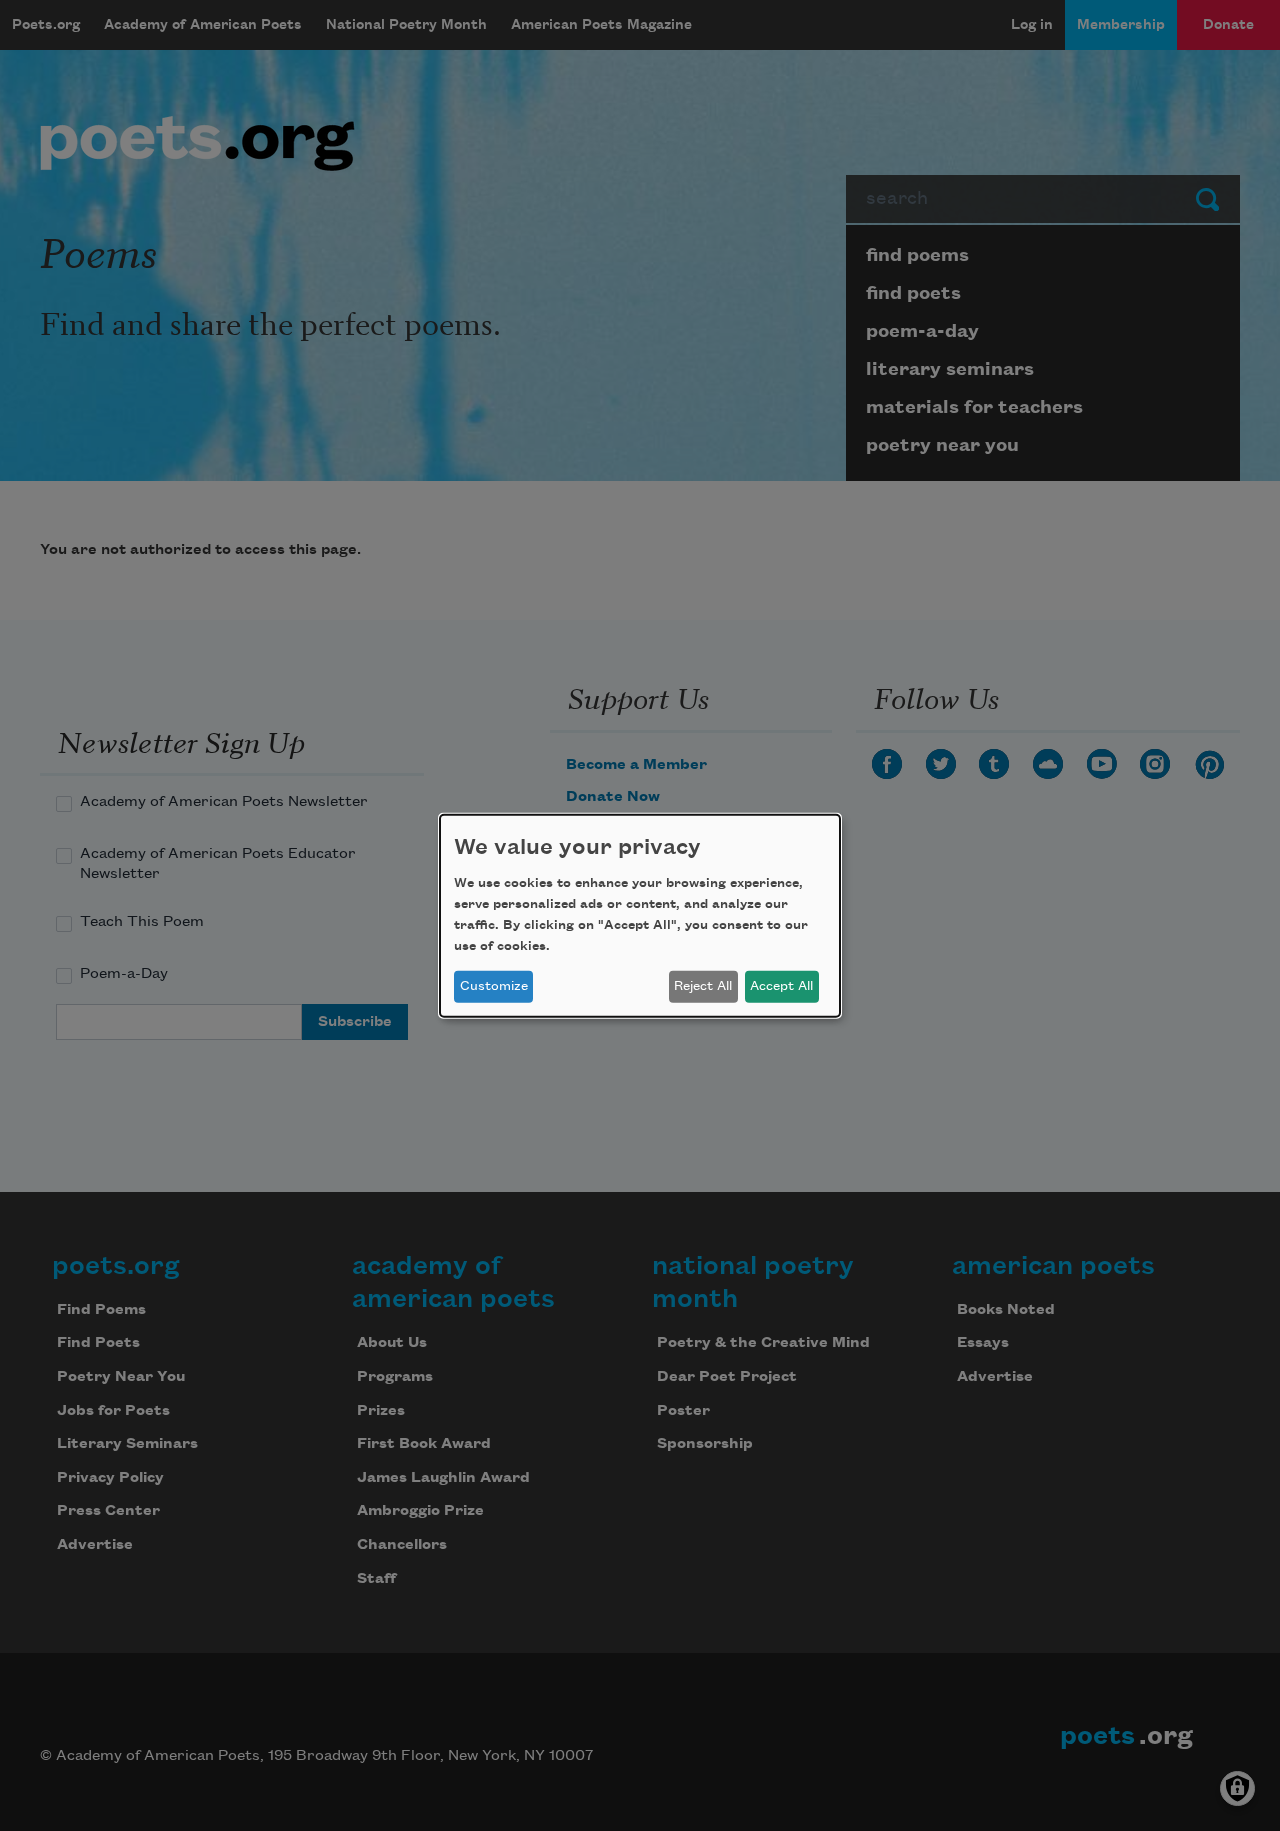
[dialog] (640, 915)
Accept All (781, 986)
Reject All (703, 986)
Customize (494, 986)
